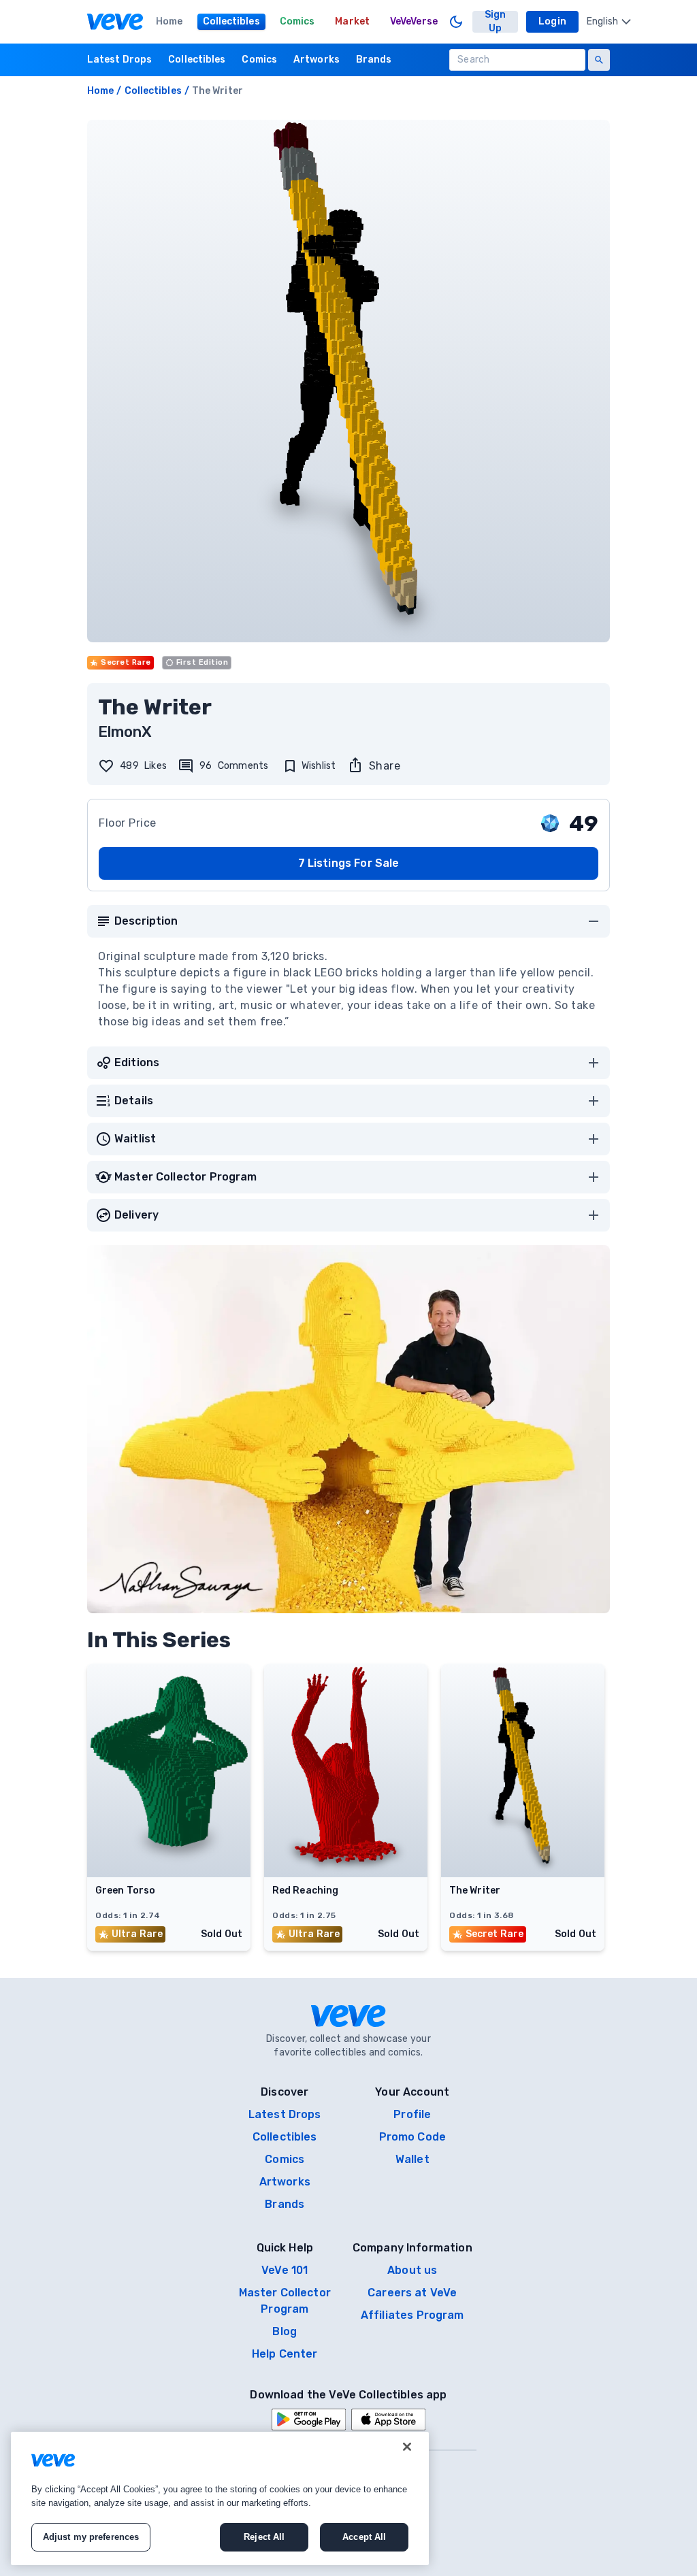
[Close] (407, 2447)
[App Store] (388, 2420)
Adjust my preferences (91, 2537)
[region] (220, 2498)
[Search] (599, 60)
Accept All (364, 2537)
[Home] (115, 22)
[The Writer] (523, 1873)
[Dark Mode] (456, 22)
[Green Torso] (169, 1873)
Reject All (264, 2537)
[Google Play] (309, 2420)
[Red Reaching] (346, 1873)
